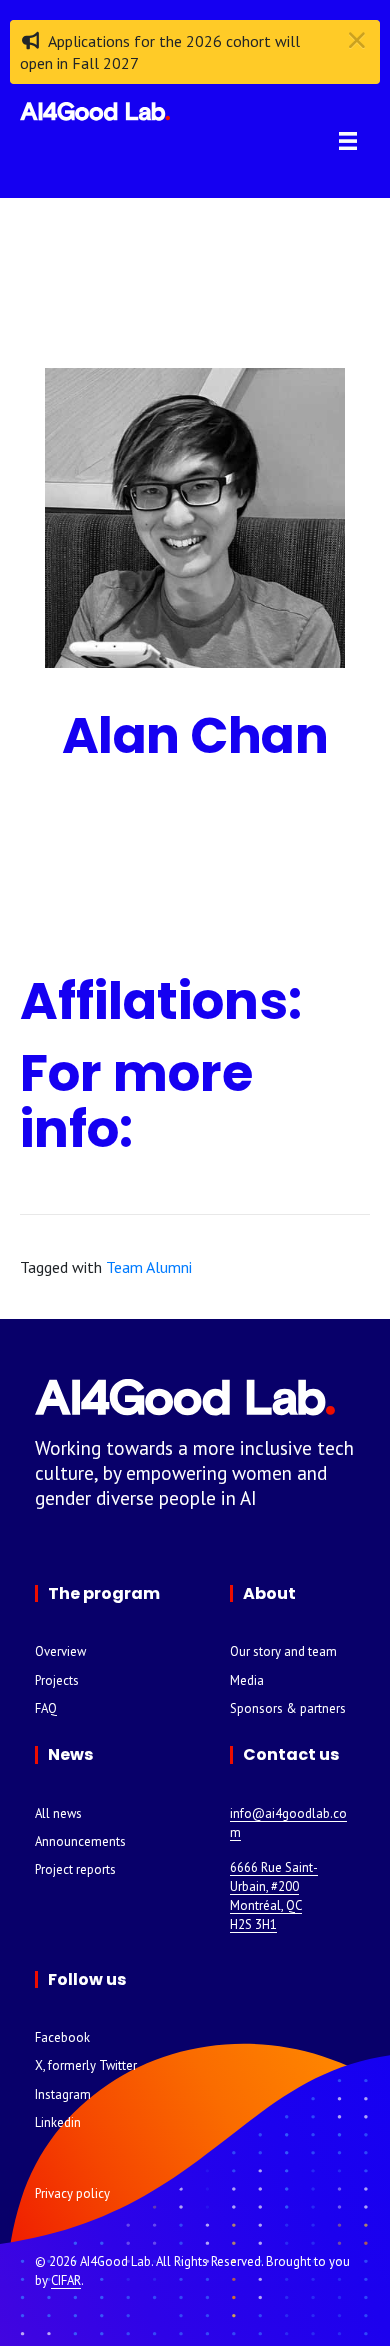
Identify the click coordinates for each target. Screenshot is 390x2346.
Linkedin (58, 2122)
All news (58, 1813)
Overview (60, 1651)
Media (247, 1680)
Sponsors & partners (288, 1708)
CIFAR (66, 2280)
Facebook (62, 2037)
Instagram (63, 2094)
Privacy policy (72, 2193)
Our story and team (283, 1651)
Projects (57, 1680)
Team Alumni (149, 1267)
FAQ (46, 1708)
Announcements (80, 1841)
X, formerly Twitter (86, 2065)
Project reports (75, 1869)
